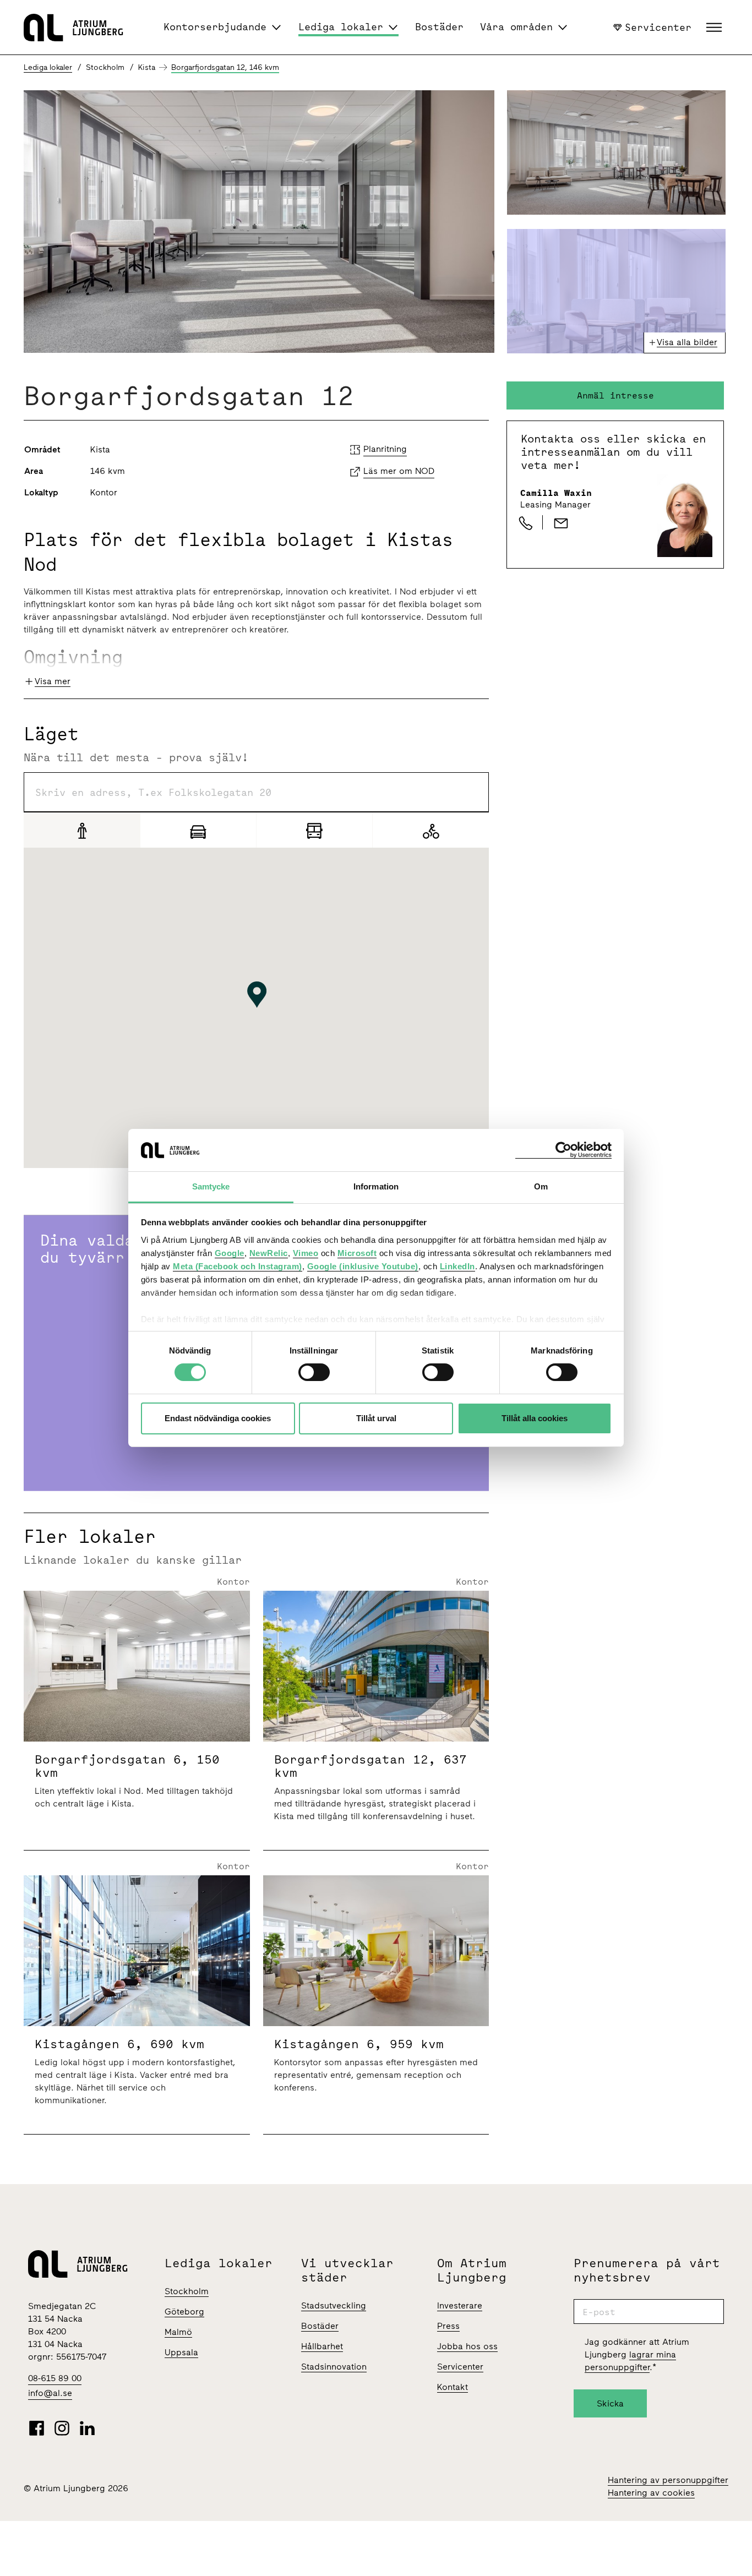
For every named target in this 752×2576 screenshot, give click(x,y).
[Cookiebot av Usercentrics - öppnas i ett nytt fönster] (563, 1150)
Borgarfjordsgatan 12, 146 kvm (225, 67)
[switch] (314, 1372)
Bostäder (439, 27)
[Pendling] (314, 830)
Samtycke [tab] (211, 1186)
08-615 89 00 (55, 2378)
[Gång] (82, 830)
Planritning (385, 449)
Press (448, 2326)
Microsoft (357, 1253)
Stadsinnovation (334, 2367)
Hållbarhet (322, 2346)
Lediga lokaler (341, 27)
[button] (715, 28)
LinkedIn (457, 1266)
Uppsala (181, 2352)
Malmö (178, 2332)
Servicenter (658, 27)
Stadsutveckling (334, 2305)
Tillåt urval (376, 1418)
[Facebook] (37, 2428)
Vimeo (306, 1253)
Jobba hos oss (467, 2346)
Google (230, 1253)
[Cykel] (431, 830)
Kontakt (453, 2387)
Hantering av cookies (651, 2493)
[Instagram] (62, 2428)
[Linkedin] (87, 2428)
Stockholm (187, 2291)
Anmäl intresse (615, 395)
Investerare (460, 2305)
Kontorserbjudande (215, 27)
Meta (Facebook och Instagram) (238, 1266)
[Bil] (198, 830)
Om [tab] (541, 1186)
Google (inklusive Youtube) (363, 1266)
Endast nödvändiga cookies (218, 1418)
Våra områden (516, 27)
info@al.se (50, 2393)
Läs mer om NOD (399, 471)
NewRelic (269, 1253)
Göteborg (184, 2312)
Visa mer (53, 681)
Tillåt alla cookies (535, 1418)
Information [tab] (376, 1186)
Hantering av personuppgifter (668, 2480)
